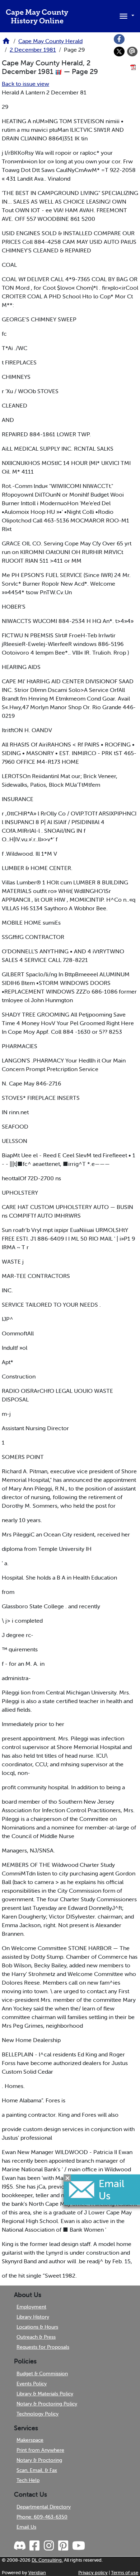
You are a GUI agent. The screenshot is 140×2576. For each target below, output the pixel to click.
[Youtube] (78, 2546)
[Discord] (20, 2546)
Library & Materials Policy (45, 2394)
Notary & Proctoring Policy (47, 2404)
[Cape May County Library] (6, 43)
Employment (31, 2307)
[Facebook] (119, 39)
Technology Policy (38, 2414)
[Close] (67, 2178)
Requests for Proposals (43, 2347)
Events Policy (32, 2384)
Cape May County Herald (50, 41)
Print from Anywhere (40, 2450)
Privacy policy (93, 2573)
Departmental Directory (44, 2507)
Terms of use (125, 2573)
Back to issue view (25, 84)
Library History (33, 2317)
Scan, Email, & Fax (37, 2470)
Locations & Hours (37, 2327)
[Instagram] (48, 2546)
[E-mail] (132, 52)
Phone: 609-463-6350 (42, 2517)
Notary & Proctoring (39, 2460)
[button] (126, 15)
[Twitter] (119, 52)
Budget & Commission (42, 2373)
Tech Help (28, 2480)
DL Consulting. (47, 2560)
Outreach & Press (36, 2337)
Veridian (37, 2573)
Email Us (26, 2527)
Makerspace (30, 2440)
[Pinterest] (63, 2546)
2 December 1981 (33, 50)
